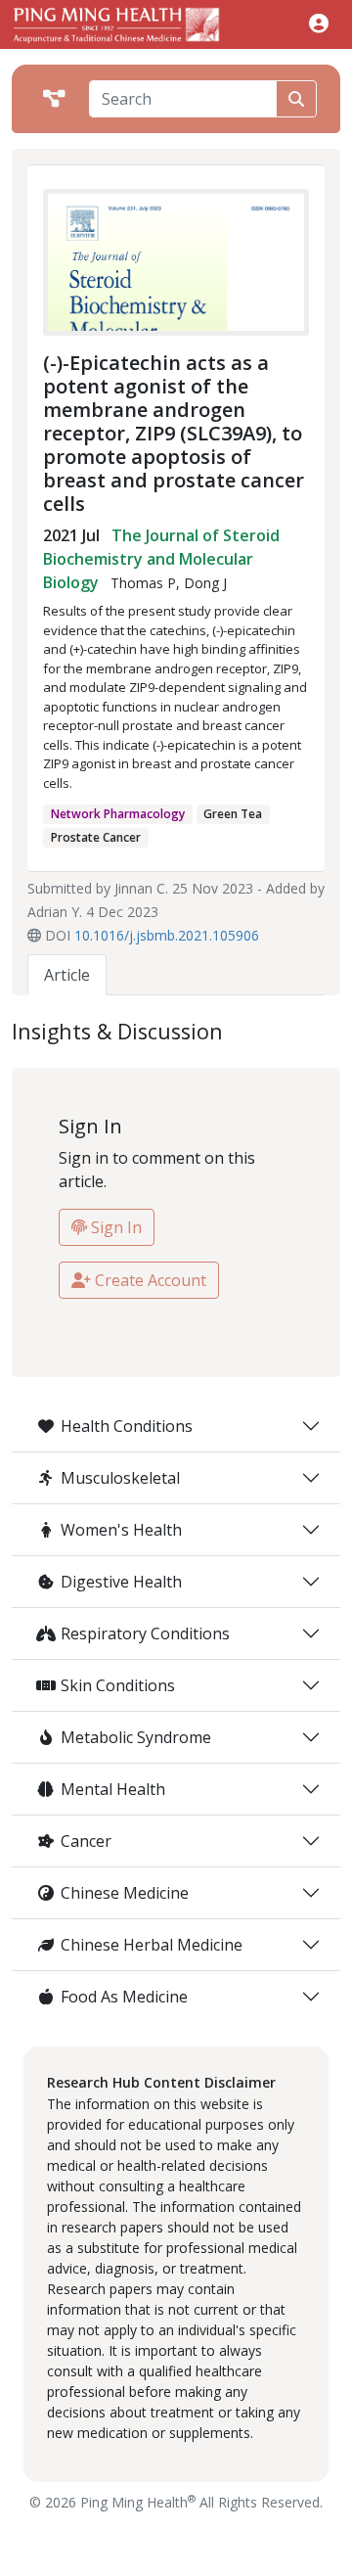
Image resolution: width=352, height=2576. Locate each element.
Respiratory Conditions (145, 1633)
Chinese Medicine (125, 1893)
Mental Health (113, 1789)
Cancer (86, 1841)
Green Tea (233, 814)
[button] (319, 23)
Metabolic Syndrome (136, 1737)
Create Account (149, 1280)
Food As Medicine (124, 1997)
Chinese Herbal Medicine (152, 1945)
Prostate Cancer (96, 837)
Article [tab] (67, 975)
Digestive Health (121, 1582)
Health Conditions (127, 1426)
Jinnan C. (141, 888)
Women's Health (121, 1530)
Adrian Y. (55, 912)
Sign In (114, 1227)
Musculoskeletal (120, 1478)
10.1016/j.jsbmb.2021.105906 (167, 935)
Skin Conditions (118, 1685)
